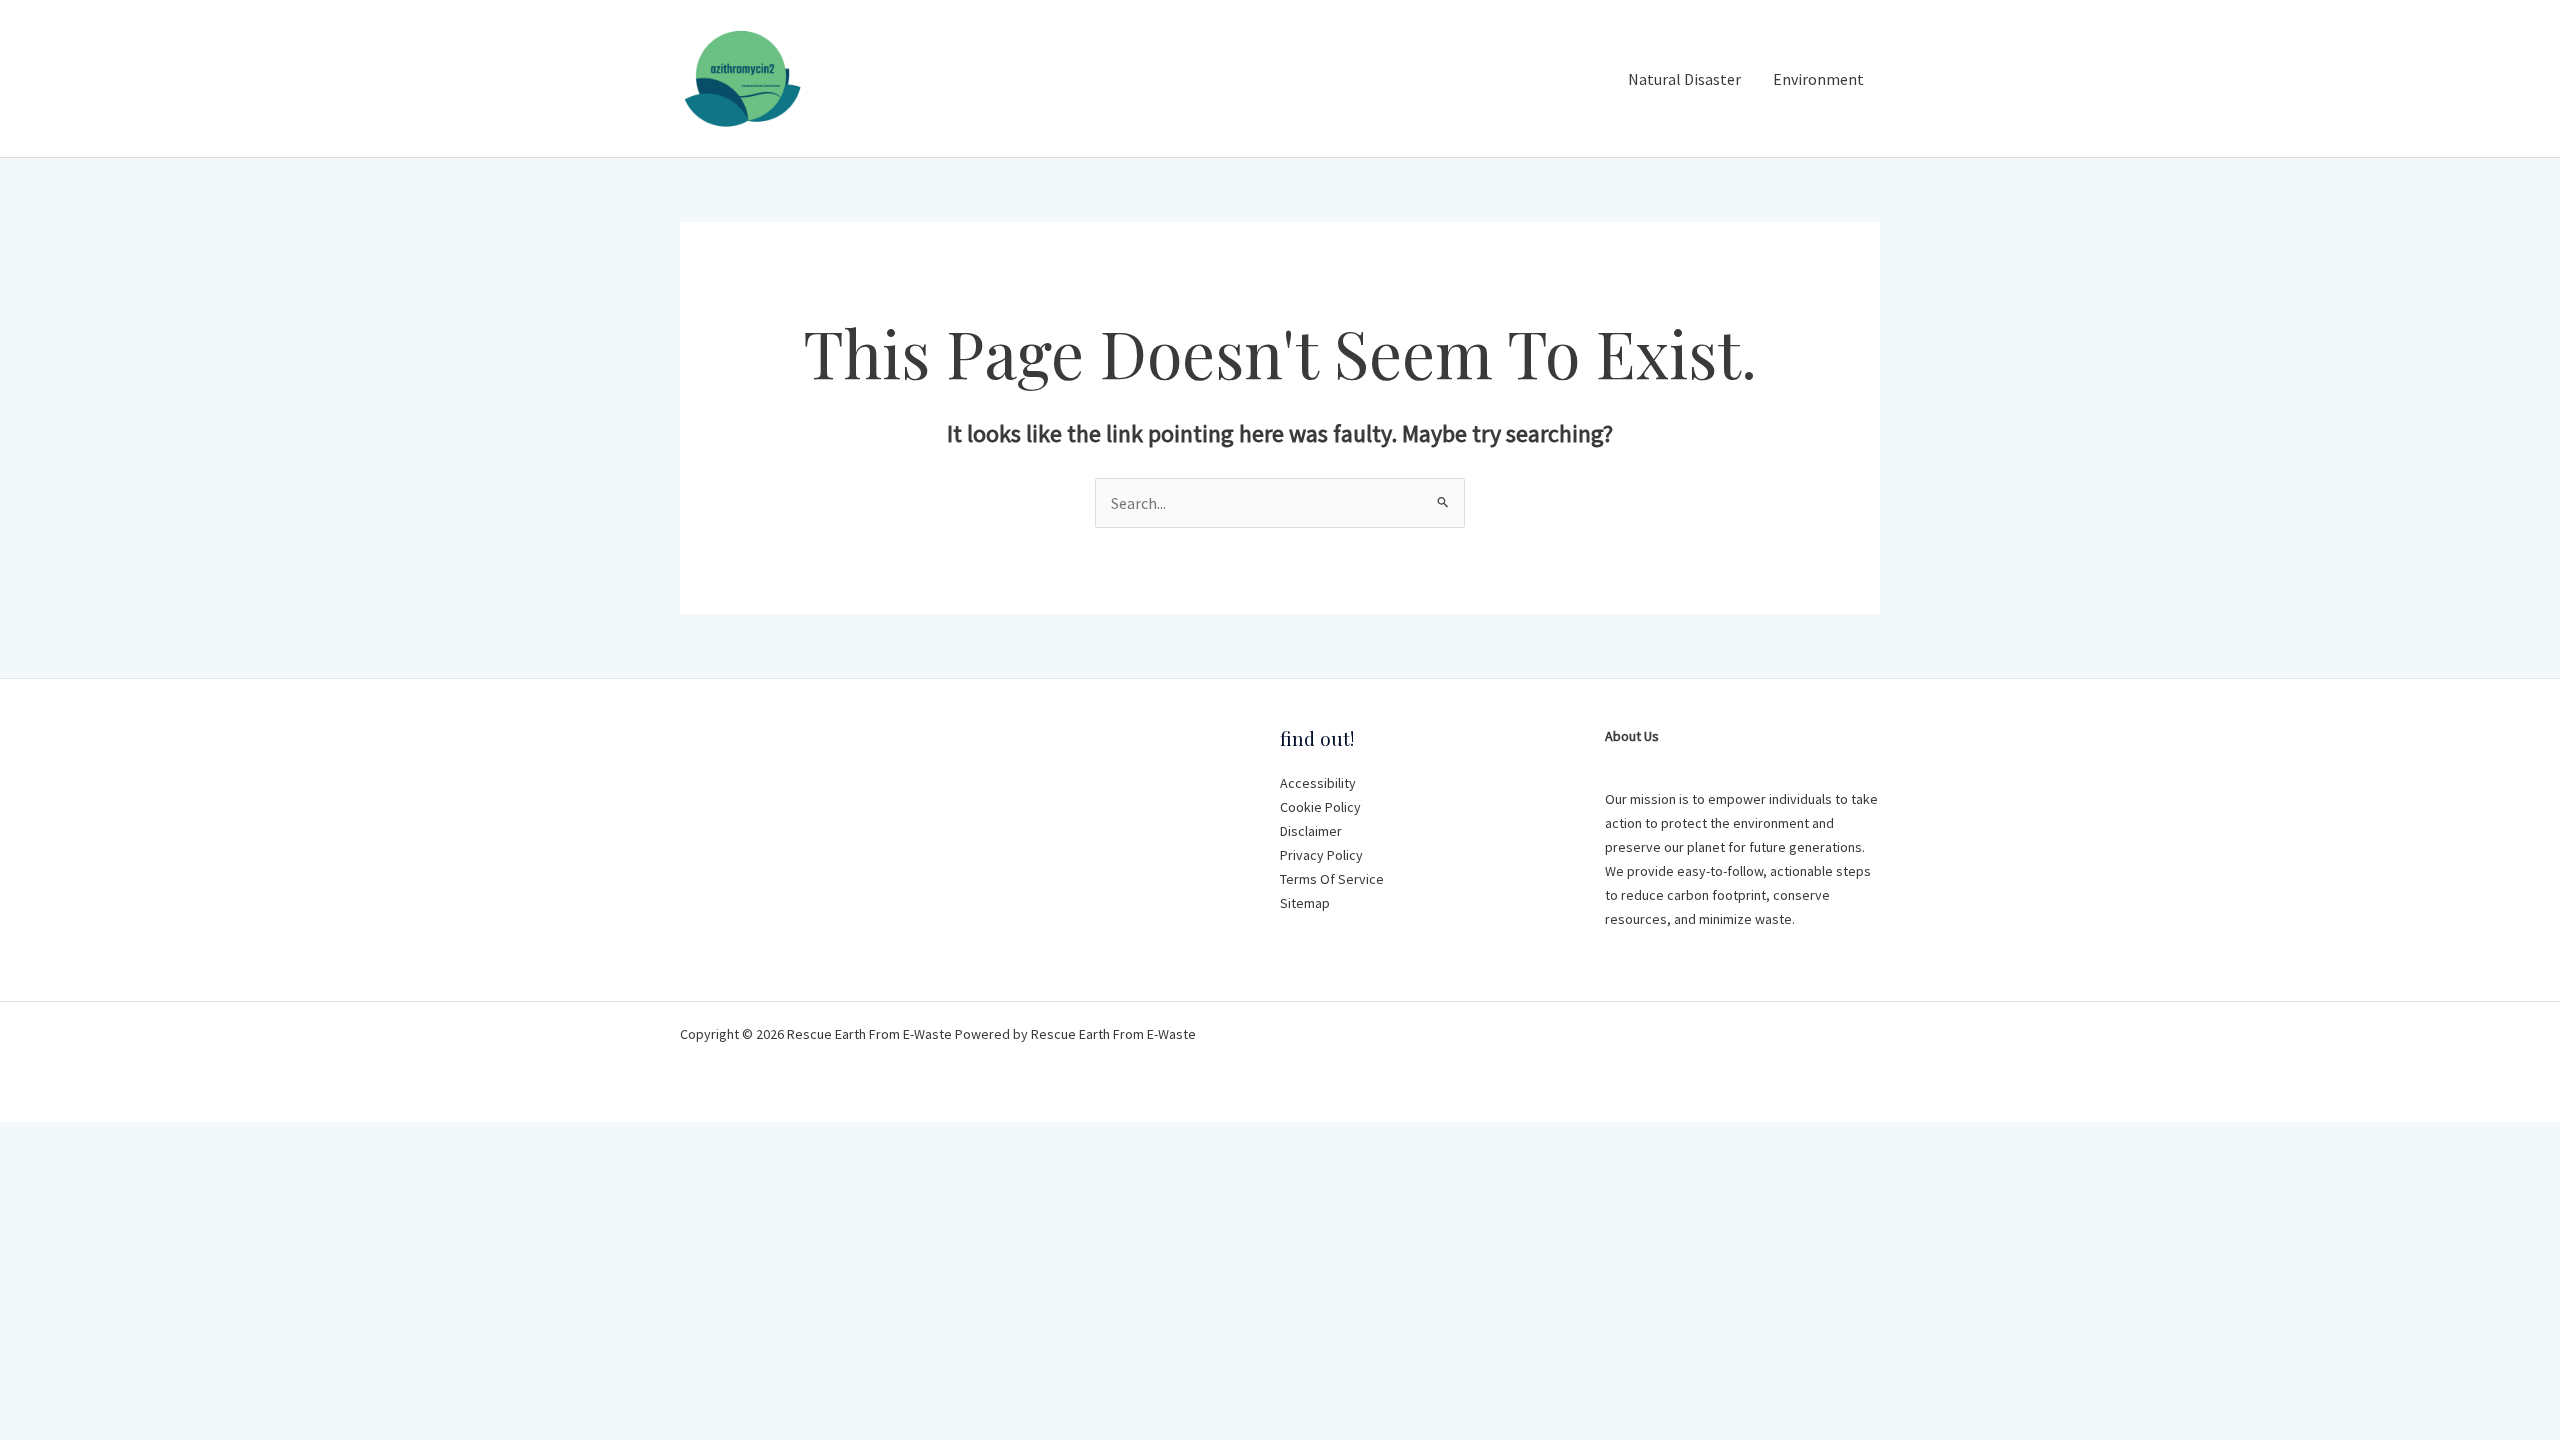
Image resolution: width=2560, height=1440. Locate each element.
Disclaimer (1311, 831)
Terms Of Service (1332, 879)
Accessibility (1318, 783)
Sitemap (1305, 903)
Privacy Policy (1321, 855)
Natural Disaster (1684, 79)
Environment (1818, 79)
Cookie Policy (1320, 807)
